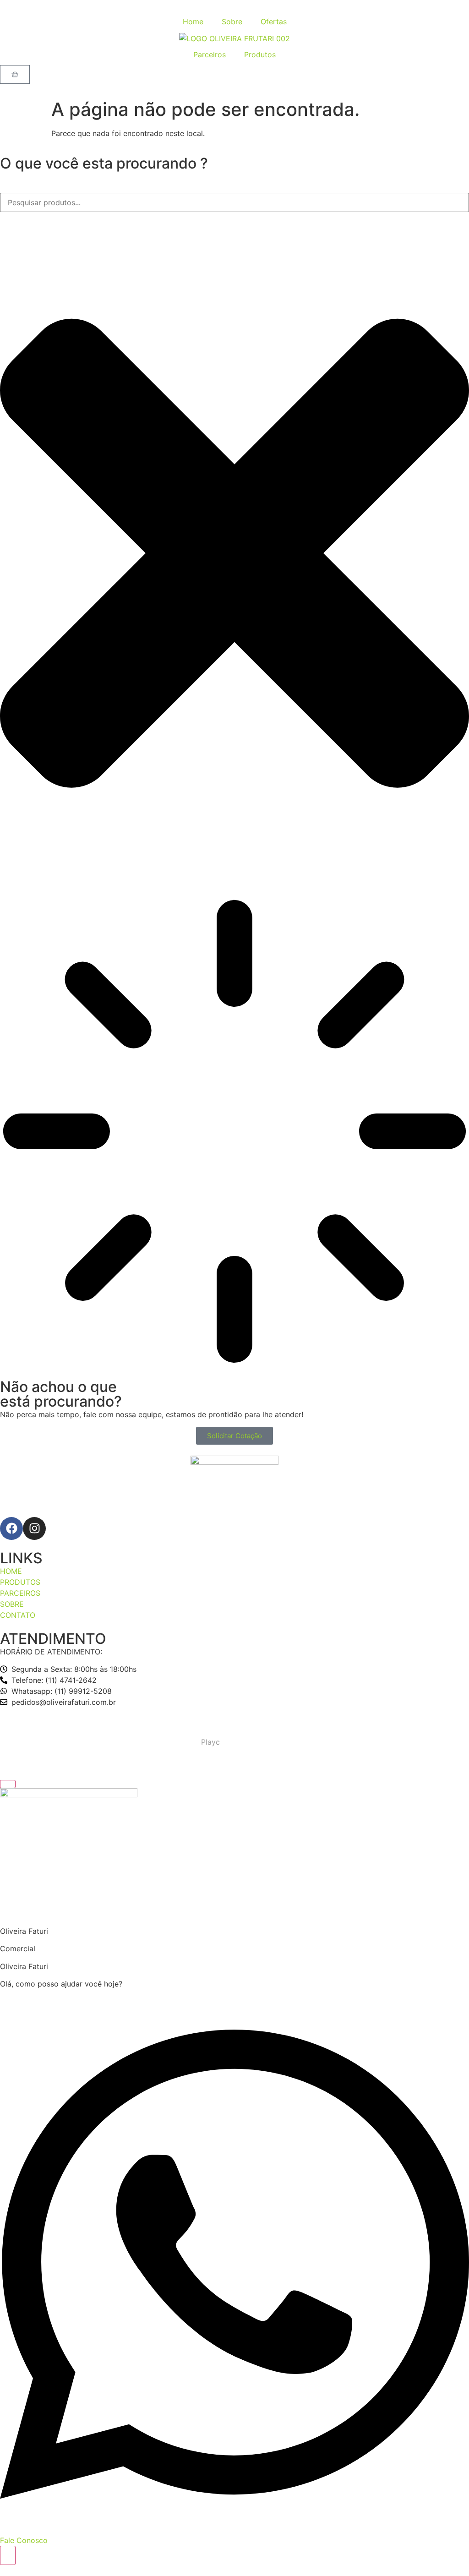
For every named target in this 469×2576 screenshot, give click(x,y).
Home (193, 22)
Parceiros (210, 55)
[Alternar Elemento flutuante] (8, 2555)
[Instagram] (34, 1528)
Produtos (260, 55)
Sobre (232, 22)
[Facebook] (11, 1528)
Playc (210, 1742)
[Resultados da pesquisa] (234, 1133)
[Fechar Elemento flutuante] (8, 1784)
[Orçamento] (15, 74)
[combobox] (234, 202)
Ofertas (274, 22)
